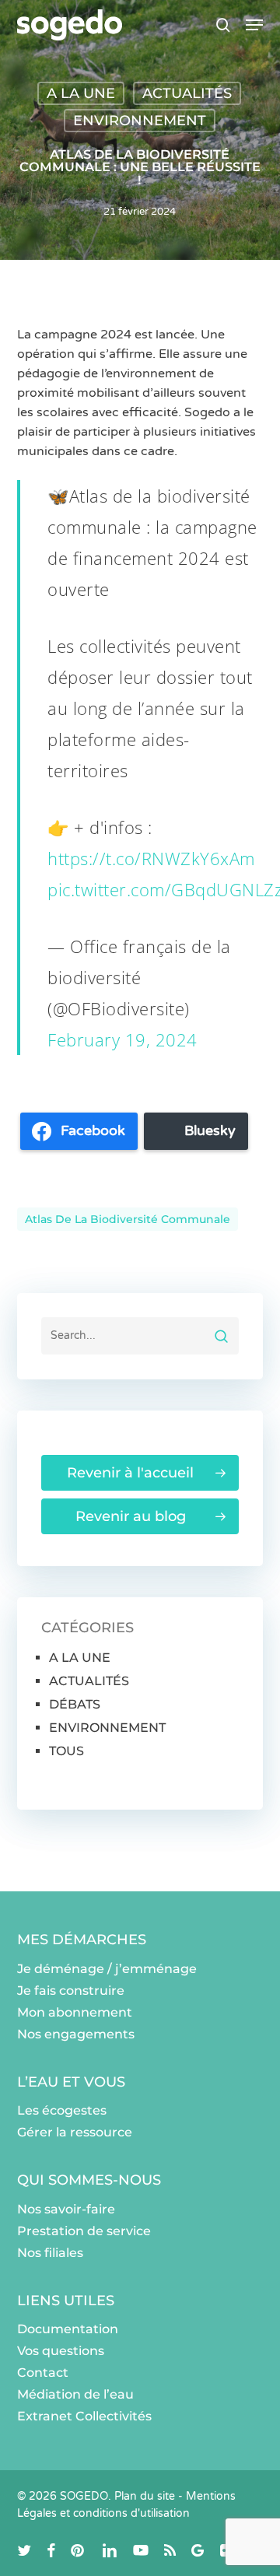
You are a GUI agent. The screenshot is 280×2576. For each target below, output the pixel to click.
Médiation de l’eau (75, 2394)
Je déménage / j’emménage (107, 1969)
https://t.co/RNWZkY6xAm (151, 858)
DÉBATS (75, 1704)
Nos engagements (76, 2034)
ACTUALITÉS (187, 93)
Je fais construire (71, 1991)
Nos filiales (50, 2253)
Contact (43, 2373)
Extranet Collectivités (84, 2416)
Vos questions (61, 2351)
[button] (254, 25)
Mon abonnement (75, 2012)
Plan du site (145, 2496)
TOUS (66, 1751)
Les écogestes (62, 2110)
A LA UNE (81, 93)
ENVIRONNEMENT (140, 121)
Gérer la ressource (75, 2132)
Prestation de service (84, 2231)
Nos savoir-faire (66, 2209)
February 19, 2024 (122, 1039)
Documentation (68, 2329)
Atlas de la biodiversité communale (128, 1219)
